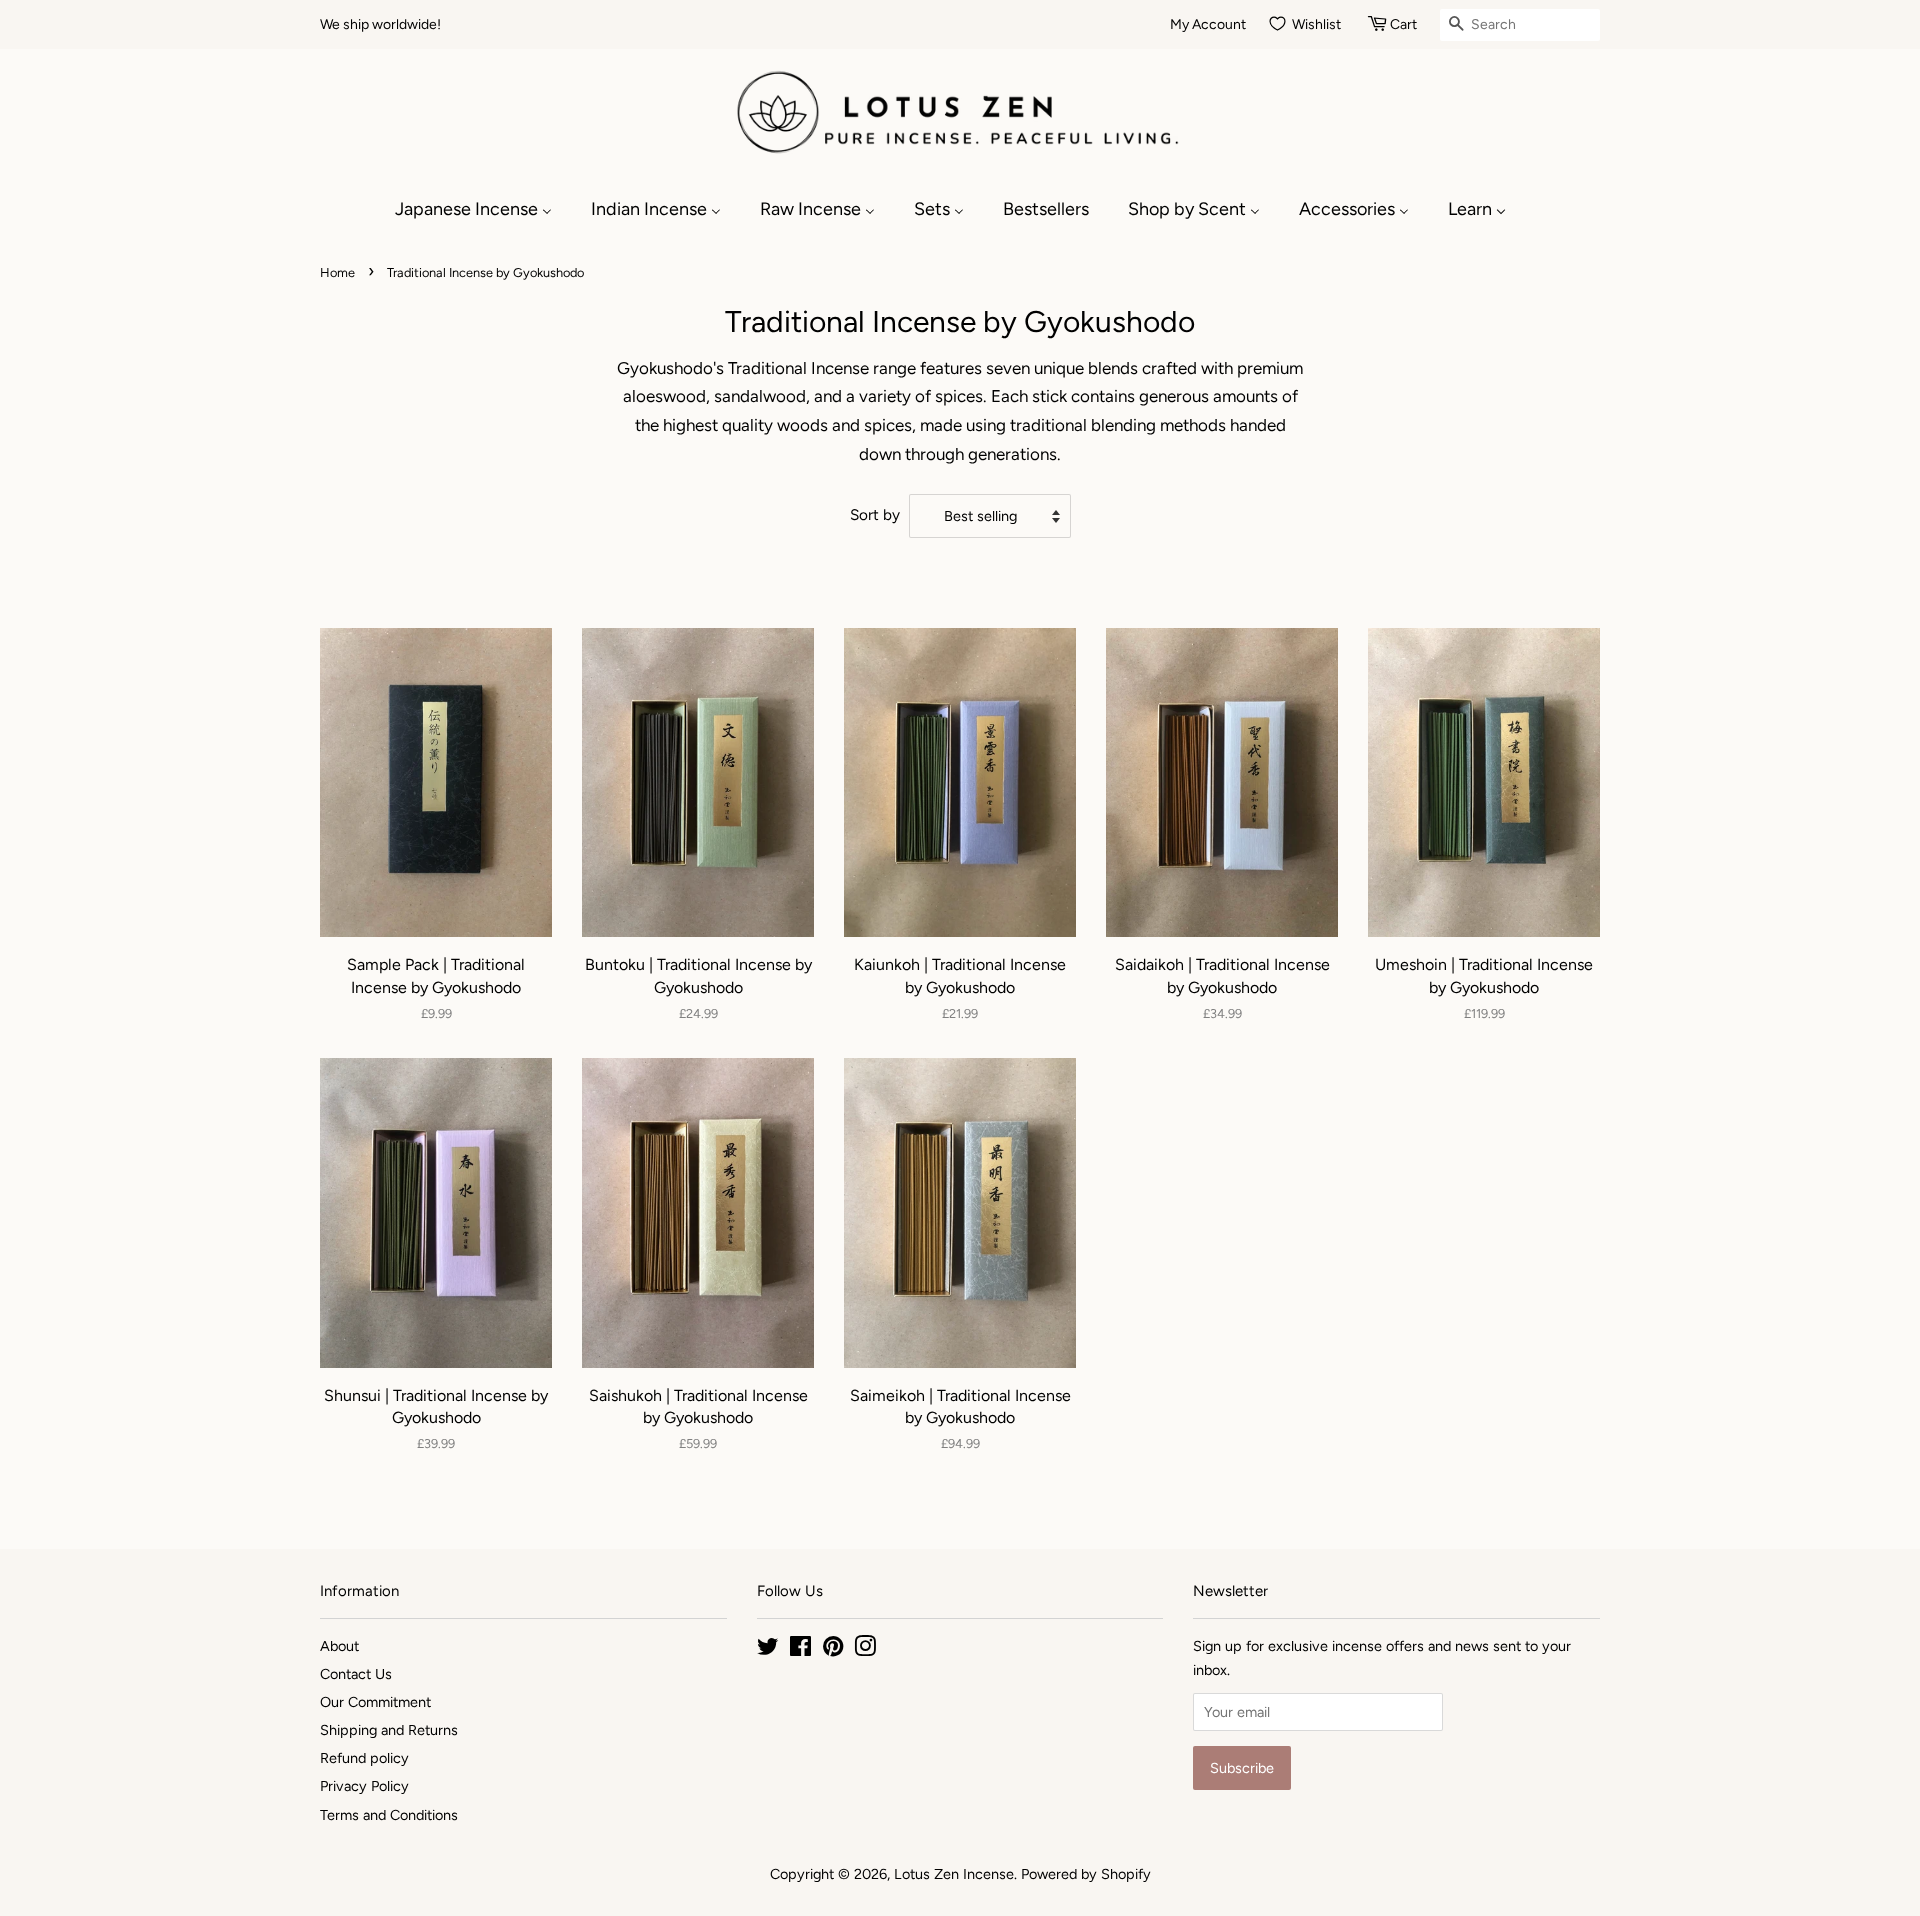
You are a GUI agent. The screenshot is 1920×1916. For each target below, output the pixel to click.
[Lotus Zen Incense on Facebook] (800, 1650)
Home (337, 272)
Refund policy (364, 1758)
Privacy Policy (364, 1786)
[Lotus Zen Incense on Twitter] (768, 1650)
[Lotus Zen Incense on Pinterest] (833, 1650)
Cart (1403, 24)
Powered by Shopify (1086, 1874)
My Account (1208, 24)
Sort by (875, 514)
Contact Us (356, 1674)
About (339, 1646)
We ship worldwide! (380, 24)
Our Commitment (375, 1702)
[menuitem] (483, 209)
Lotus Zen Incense (954, 1874)
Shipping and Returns (389, 1730)
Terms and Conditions (389, 1815)
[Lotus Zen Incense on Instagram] (865, 1650)
